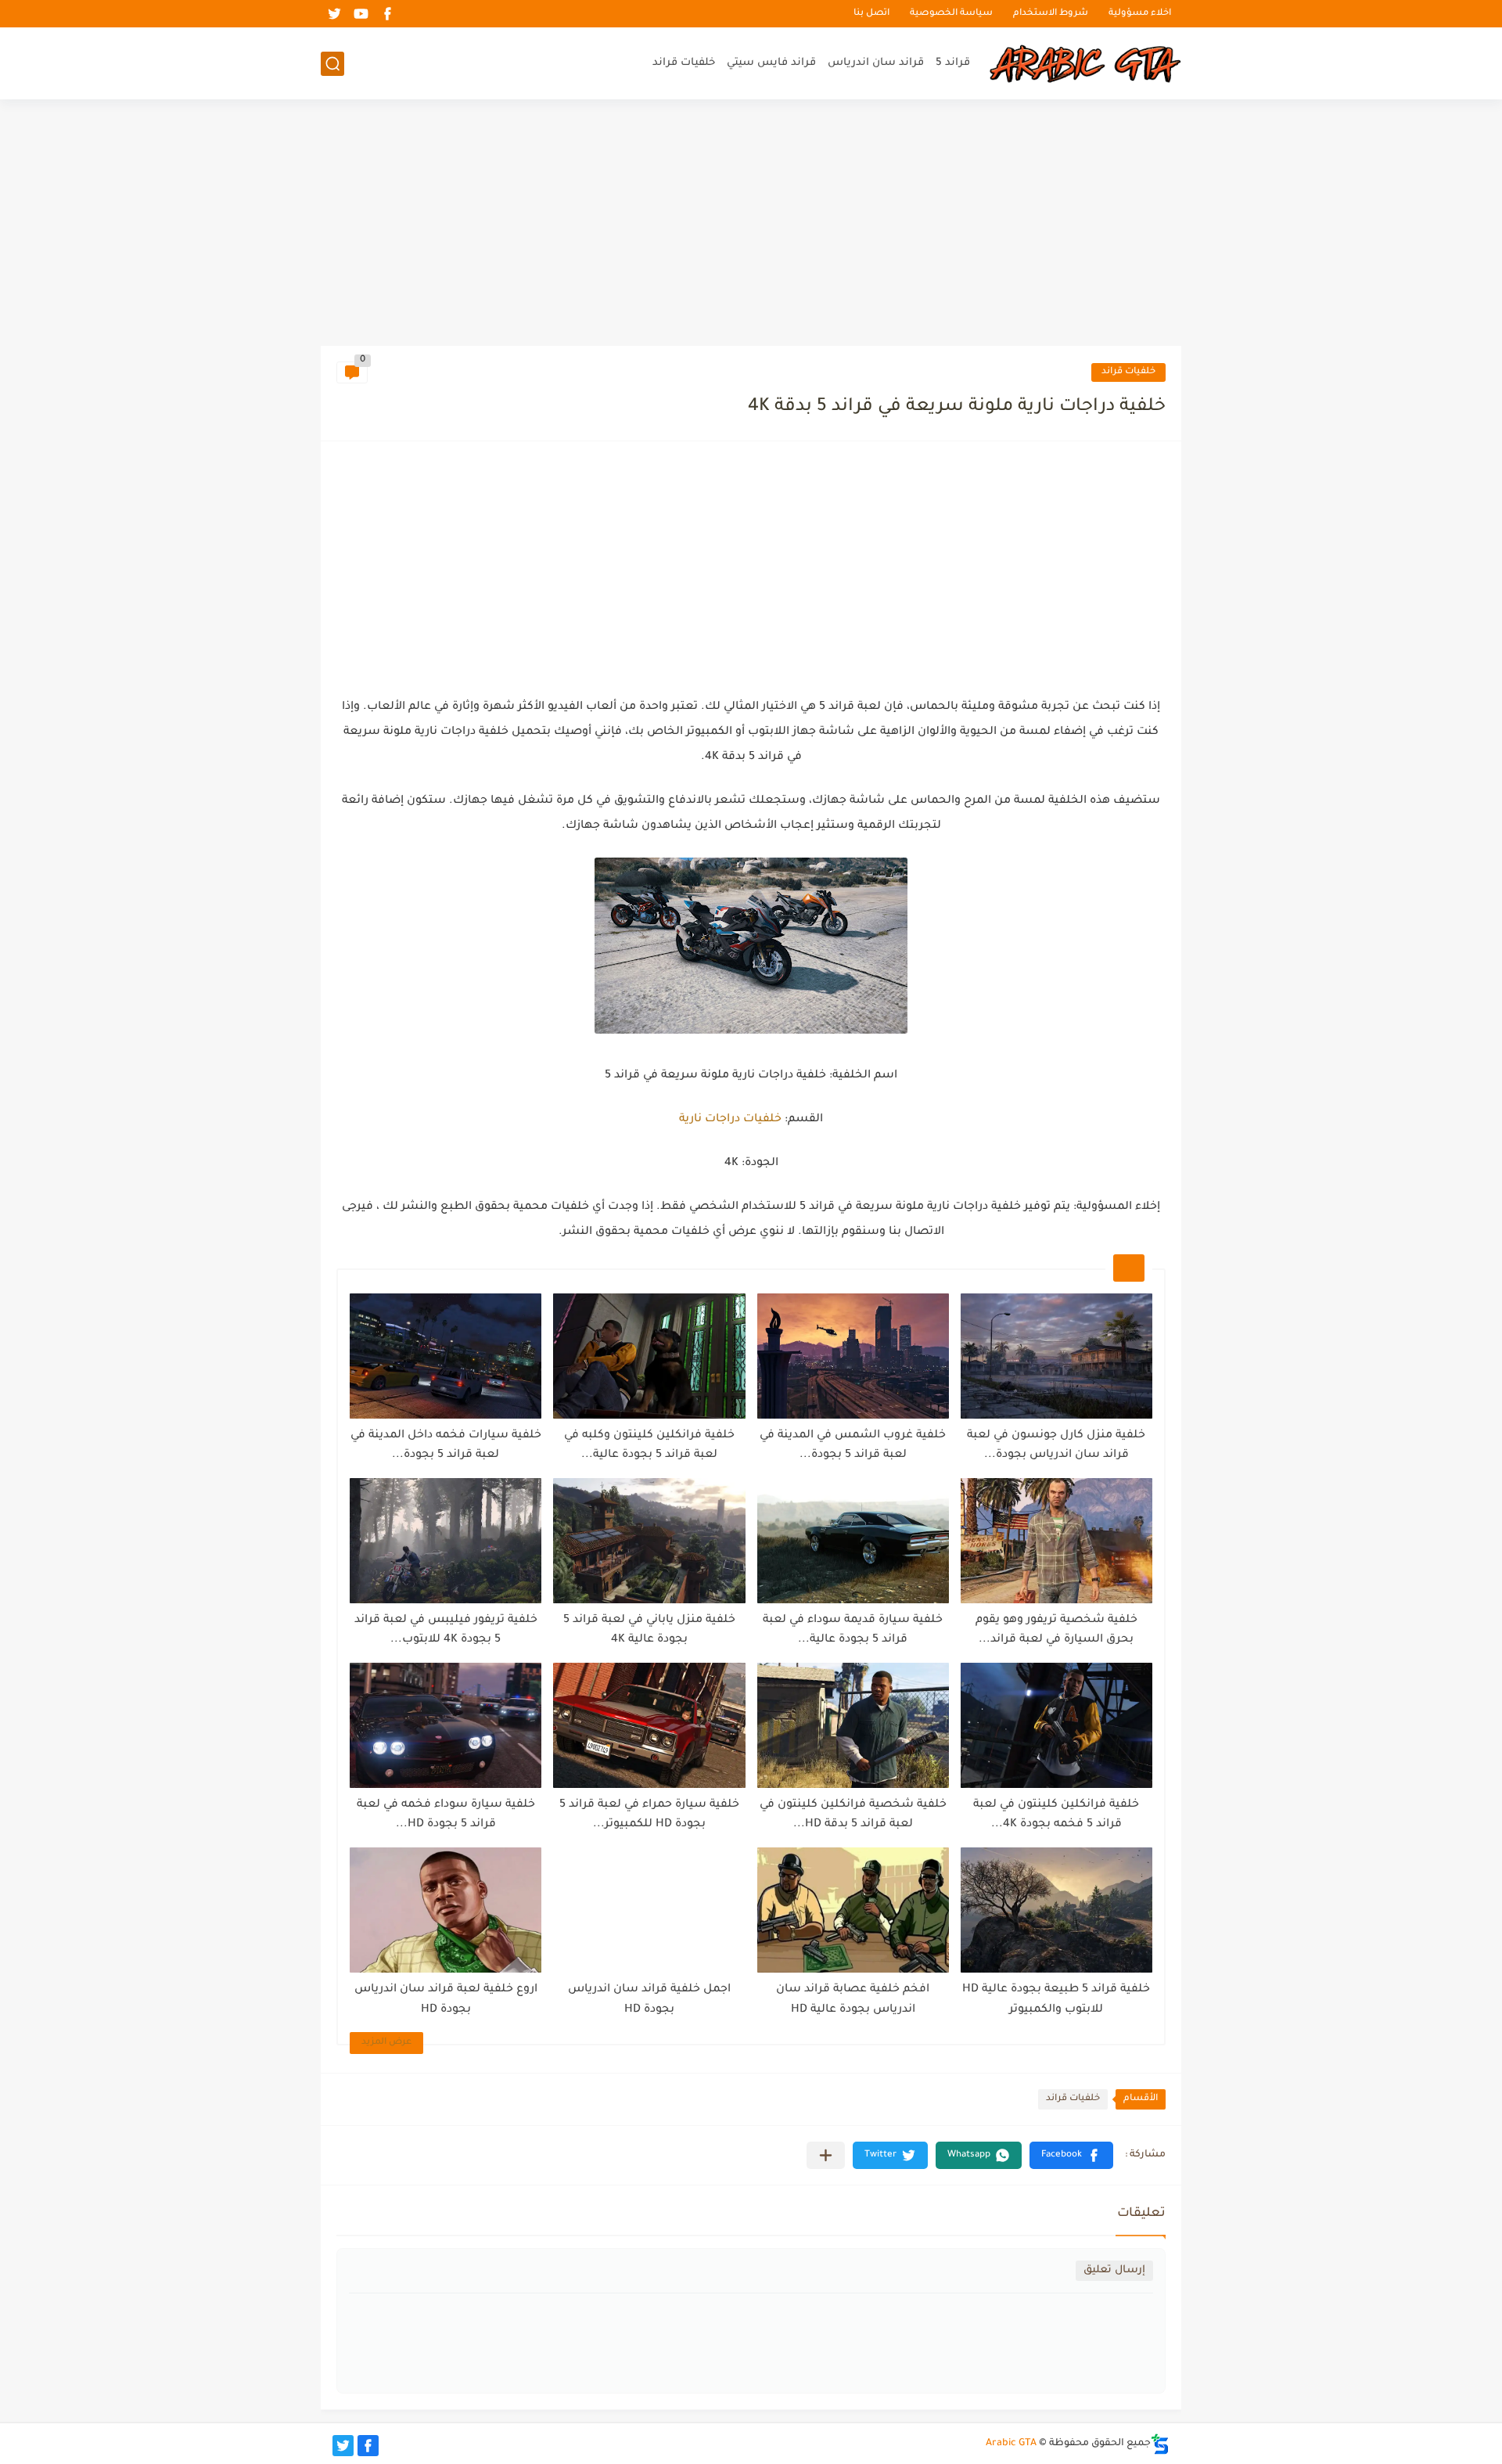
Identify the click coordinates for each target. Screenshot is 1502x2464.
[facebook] (387, 14)
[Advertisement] (751, 225)
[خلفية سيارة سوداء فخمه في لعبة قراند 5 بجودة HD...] (446, 1725)
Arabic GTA (1011, 2444)
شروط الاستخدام (1051, 14)
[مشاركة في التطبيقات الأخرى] (826, 2155)
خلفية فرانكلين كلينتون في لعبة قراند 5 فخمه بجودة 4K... (1056, 1815)
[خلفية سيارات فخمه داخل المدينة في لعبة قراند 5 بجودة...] (446, 1356)
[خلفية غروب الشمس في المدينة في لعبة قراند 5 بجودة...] (853, 1356)
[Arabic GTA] (1083, 63)
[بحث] (332, 64)
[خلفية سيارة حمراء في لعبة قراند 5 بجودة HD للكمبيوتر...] (649, 1725)
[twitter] (334, 14)
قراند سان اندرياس (876, 63)
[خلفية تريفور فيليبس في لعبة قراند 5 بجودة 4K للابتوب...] (446, 1541)
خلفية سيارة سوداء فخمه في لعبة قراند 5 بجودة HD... (446, 1815)
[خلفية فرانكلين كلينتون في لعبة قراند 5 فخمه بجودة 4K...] (1056, 1725)
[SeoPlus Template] (1160, 2444)
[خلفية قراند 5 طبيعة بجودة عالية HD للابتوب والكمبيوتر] (1056, 1910)
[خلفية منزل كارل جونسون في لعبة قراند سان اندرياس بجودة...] (1056, 1356)
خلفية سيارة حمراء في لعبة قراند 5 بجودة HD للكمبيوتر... (649, 1815)
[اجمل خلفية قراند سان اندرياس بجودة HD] (649, 1910)
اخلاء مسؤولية (1140, 14)
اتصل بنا (871, 14)
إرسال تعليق (1114, 2270)
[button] (1071, 2155)
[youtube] (361, 14)
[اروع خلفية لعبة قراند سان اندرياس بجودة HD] (446, 1910)
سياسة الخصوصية (951, 14)
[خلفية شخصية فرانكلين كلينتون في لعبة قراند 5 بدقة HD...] (853, 1725)
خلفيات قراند (684, 63)
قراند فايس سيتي (771, 63)
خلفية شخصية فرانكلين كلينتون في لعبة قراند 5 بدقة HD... (853, 1815)
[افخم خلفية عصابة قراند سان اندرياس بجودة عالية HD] (853, 1910)
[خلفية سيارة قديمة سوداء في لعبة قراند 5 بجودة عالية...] (853, 1541)
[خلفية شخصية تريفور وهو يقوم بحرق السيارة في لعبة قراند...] (1056, 1541)
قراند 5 (953, 63)
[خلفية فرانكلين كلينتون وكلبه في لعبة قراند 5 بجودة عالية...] (649, 1356)
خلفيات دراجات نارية (730, 1120)
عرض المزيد (386, 2043)
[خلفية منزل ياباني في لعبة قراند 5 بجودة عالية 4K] (649, 1541)
